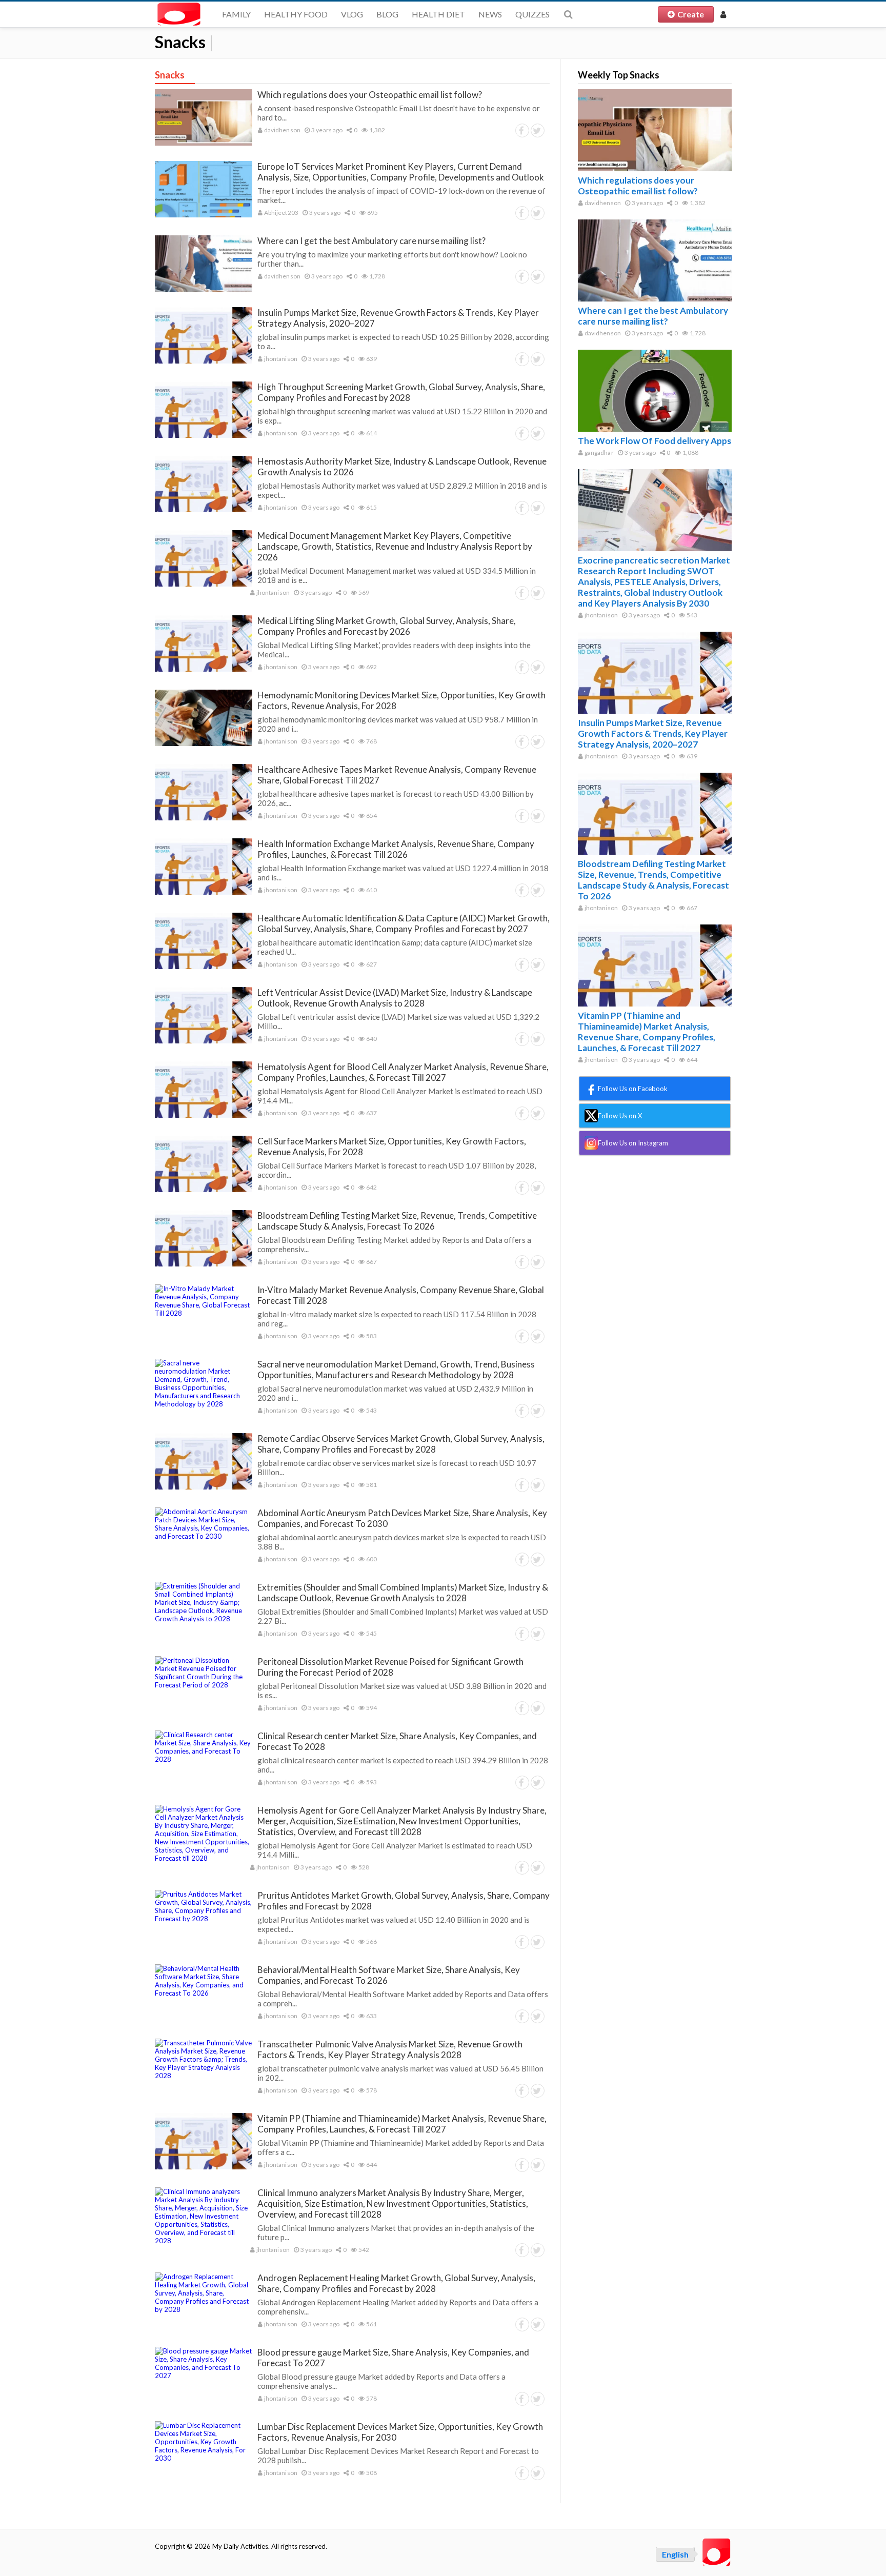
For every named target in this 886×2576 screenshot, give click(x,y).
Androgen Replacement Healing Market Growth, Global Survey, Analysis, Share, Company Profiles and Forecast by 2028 (396, 2283)
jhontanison (280, 359)
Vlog (352, 14)
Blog (387, 14)
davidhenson (282, 130)
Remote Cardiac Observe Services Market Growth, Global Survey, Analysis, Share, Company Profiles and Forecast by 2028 (401, 1444)
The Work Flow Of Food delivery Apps (655, 441)
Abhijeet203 (281, 213)
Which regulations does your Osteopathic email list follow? (370, 95)
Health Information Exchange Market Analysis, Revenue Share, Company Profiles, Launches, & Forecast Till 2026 (396, 849)
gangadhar (599, 452)
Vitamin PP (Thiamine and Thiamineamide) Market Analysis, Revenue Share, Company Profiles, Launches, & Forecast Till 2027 (402, 2124)
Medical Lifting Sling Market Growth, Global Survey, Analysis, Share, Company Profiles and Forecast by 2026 (387, 626)
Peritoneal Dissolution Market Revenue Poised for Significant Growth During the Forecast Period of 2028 (390, 1667)
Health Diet (438, 14)
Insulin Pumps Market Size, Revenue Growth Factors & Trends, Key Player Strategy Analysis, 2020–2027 (653, 733)
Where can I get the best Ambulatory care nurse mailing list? (371, 241)
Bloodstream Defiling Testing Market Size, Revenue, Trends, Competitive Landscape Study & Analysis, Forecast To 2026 (397, 1221)
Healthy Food (296, 14)
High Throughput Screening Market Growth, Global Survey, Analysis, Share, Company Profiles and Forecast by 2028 (401, 392)
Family (236, 14)
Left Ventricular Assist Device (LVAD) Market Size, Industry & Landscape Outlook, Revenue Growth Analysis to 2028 (395, 998)
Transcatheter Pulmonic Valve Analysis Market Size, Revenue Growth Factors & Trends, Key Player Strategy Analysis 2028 (390, 2049)
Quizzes (532, 14)
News (490, 14)
